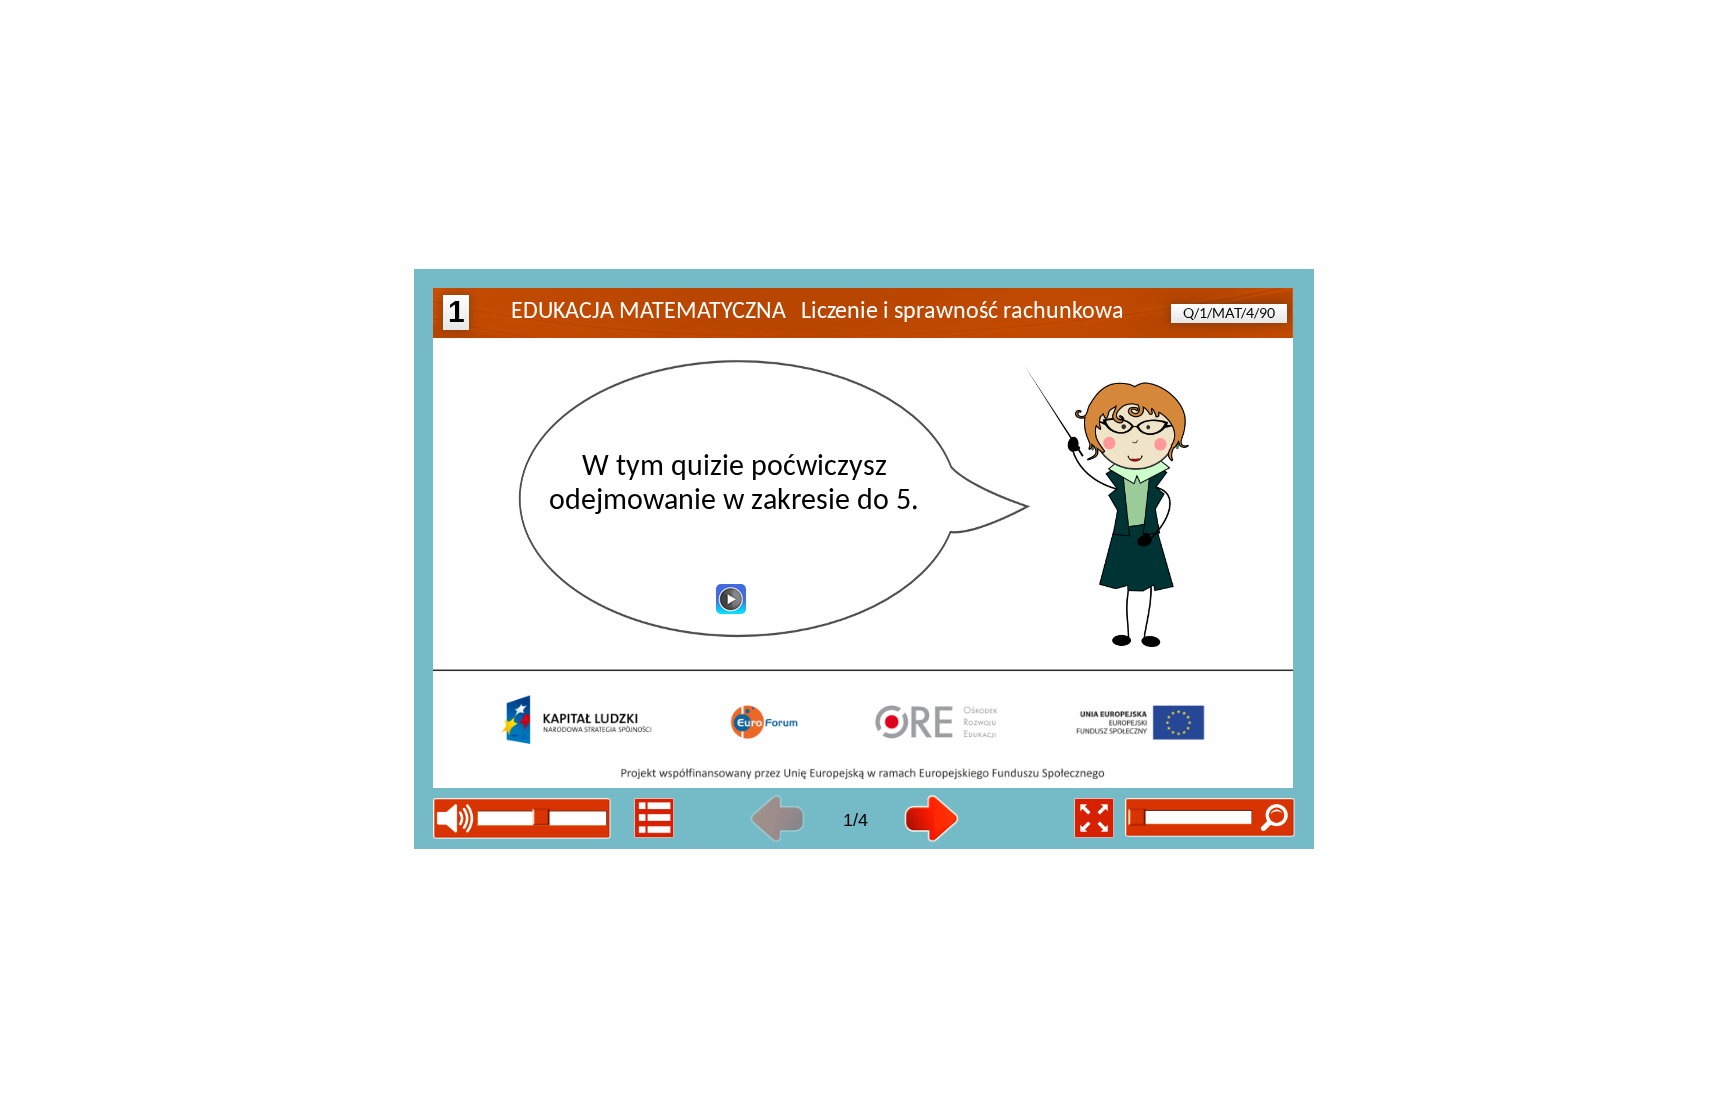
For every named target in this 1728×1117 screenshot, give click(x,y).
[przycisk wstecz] (777, 819)
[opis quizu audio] (731, 599)
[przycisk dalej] (931, 819)
